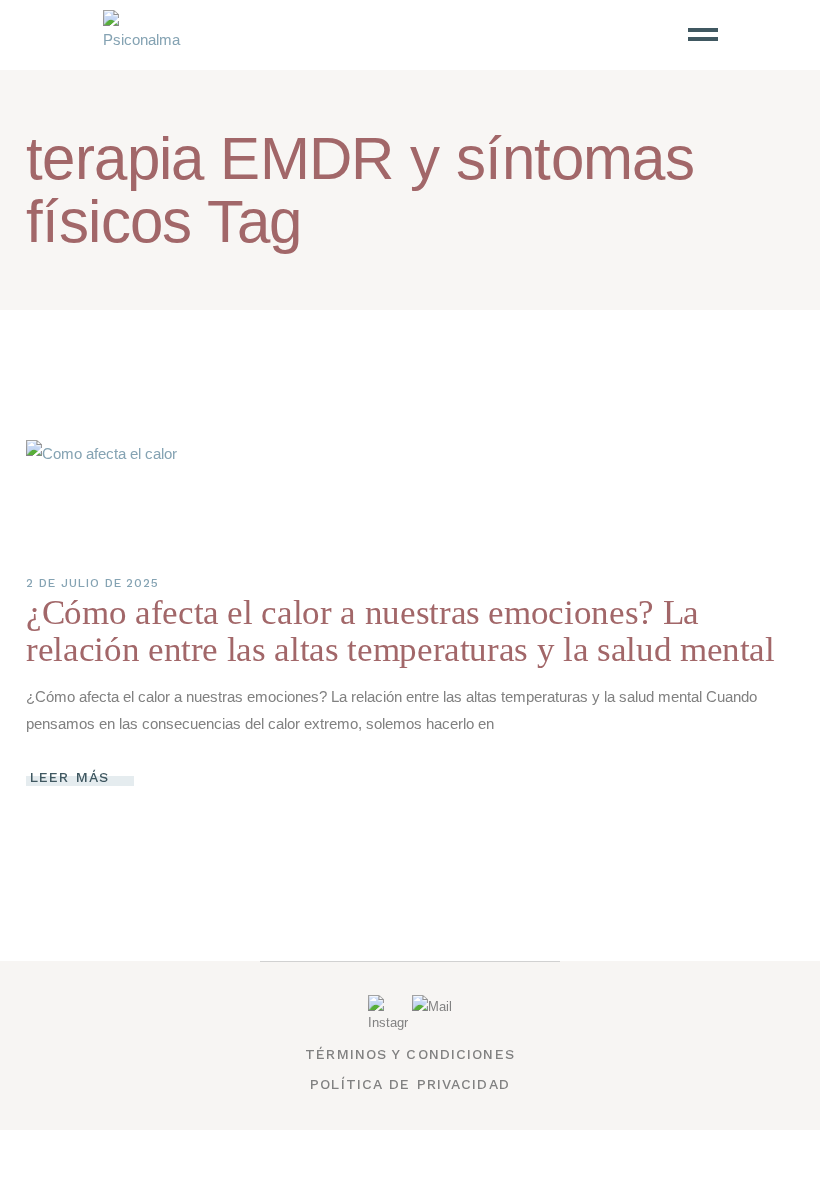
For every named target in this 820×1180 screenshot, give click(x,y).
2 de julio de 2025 (92, 583)
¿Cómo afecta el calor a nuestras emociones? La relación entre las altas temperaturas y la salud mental (400, 631)
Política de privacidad (410, 1084)
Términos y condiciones (410, 1054)
